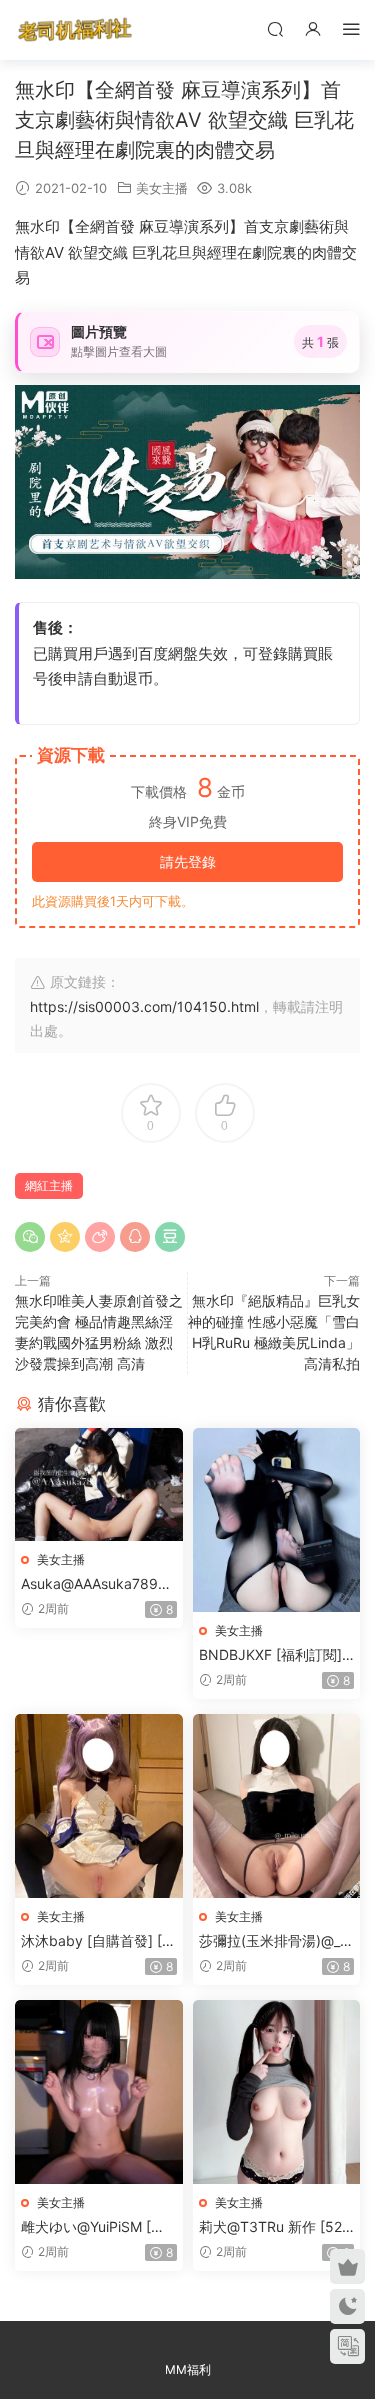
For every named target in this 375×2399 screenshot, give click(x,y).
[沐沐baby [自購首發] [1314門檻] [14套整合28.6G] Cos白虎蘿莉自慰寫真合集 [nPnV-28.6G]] (99, 1806)
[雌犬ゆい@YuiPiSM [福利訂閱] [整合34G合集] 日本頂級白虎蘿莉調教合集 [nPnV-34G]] (99, 2092)
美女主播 (162, 188)
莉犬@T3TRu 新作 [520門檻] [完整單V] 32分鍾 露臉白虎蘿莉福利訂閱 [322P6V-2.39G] (275, 2227)
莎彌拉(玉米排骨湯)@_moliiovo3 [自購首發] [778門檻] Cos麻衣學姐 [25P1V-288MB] (276, 1941)
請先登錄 (188, 861)
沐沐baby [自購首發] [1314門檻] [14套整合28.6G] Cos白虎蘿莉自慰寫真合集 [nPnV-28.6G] (98, 1941)
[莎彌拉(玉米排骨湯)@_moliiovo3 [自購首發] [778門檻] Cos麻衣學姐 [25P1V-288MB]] (277, 1806)
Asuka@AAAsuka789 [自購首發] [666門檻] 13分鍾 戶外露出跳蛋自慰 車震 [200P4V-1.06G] (98, 1584)
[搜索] (275, 28)
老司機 (75, 30)
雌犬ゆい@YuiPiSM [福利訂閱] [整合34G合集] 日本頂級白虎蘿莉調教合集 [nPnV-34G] (98, 2227)
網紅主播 (49, 1185)
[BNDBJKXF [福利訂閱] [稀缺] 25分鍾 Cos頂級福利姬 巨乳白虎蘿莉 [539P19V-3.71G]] (277, 1520)
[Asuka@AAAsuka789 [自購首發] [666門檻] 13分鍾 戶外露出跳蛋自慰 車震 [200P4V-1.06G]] (99, 1484)
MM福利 (188, 2369)
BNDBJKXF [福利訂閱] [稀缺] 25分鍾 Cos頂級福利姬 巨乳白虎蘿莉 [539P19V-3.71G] (273, 1655)
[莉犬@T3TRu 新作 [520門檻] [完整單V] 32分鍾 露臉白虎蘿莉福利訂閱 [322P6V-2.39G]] (277, 2092)
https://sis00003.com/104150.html (144, 1006)
